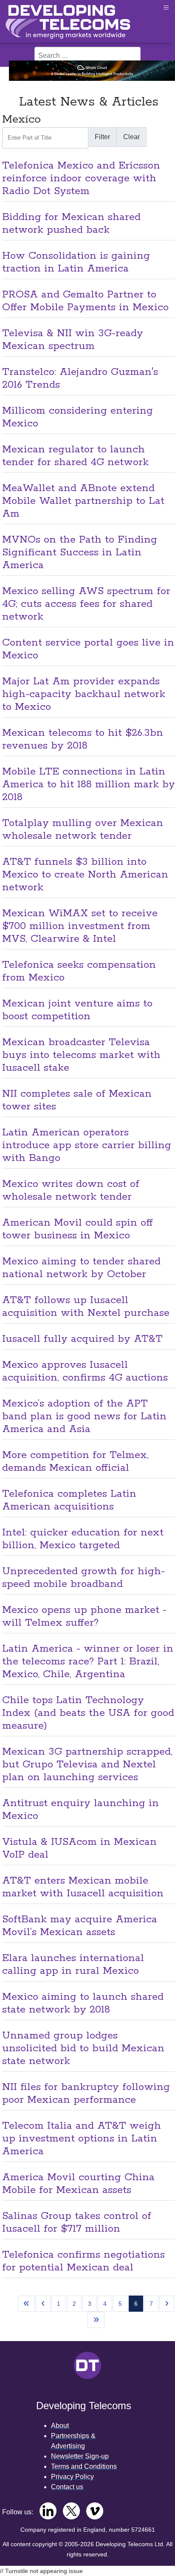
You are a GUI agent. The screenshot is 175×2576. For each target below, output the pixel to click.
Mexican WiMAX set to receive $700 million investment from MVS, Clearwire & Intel (80, 926)
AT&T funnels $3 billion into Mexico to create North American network (85, 875)
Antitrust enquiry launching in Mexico (80, 1810)
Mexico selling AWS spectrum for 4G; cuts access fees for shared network (86, 604)
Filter (102, 137)
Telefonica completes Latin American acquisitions (69, 1500)
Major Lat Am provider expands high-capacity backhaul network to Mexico (84, 694)
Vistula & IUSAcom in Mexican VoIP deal (79, 1848)
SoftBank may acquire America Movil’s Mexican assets (80, 1926)
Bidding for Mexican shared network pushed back (71, 224)
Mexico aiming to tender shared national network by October (81, 1268)
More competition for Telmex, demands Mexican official (75, 1462)
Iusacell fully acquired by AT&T (82, 1339)
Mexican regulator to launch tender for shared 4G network (75, 456)
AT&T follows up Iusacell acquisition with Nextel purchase (86, 1307)
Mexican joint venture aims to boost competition (77, 1010)
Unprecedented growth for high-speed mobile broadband (83, 1578)
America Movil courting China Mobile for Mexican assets (78, 2184)
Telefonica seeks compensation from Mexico (79, 971)
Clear (131, 137)
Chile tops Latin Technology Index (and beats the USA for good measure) (88, 1713)
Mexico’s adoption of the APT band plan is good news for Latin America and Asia (84, 1417)
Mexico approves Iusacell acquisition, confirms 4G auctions (85, 1371)
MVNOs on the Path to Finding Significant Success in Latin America (80, 553)
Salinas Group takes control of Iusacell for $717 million (77, 2223)
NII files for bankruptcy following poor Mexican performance (86, 2094)
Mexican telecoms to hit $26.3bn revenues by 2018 (83, 739)
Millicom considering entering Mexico (78, 417)
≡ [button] (166, 7)
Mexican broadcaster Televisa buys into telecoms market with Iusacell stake (81, 1055)
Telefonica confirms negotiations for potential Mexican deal (83, 2261)
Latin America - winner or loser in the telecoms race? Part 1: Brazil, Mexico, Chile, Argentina (88, 1662)
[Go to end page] (96, 2320)
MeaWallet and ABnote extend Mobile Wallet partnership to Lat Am (83, 501)
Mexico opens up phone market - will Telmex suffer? (84, 1617)
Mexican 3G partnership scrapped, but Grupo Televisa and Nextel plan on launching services (87, 1765)
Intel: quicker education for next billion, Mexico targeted (83, 1539)
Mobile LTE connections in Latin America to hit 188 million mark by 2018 (89, 785)
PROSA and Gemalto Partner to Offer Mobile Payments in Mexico (85, 301)
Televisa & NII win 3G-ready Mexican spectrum (73, 340)
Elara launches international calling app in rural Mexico (73, 1965)
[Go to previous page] (43, 2304)
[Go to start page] (26, 2304)
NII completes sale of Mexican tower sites (77, 1100)
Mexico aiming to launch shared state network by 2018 (83, 2003)
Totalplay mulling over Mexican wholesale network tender (83, 830)
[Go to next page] (167, 2304)
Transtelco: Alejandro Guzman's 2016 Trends (80, 379)
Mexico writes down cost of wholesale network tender (71, 1191)
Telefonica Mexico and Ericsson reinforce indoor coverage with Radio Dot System (81, 179)
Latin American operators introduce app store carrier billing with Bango (87, 1145)
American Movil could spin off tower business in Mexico (78, 1229)
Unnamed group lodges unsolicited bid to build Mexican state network (83, 2049)
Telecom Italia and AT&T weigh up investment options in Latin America (82, 2139)
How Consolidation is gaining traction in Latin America (76, 262)
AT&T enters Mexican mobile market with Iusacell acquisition (83, 1887)
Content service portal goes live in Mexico (88, 649)
